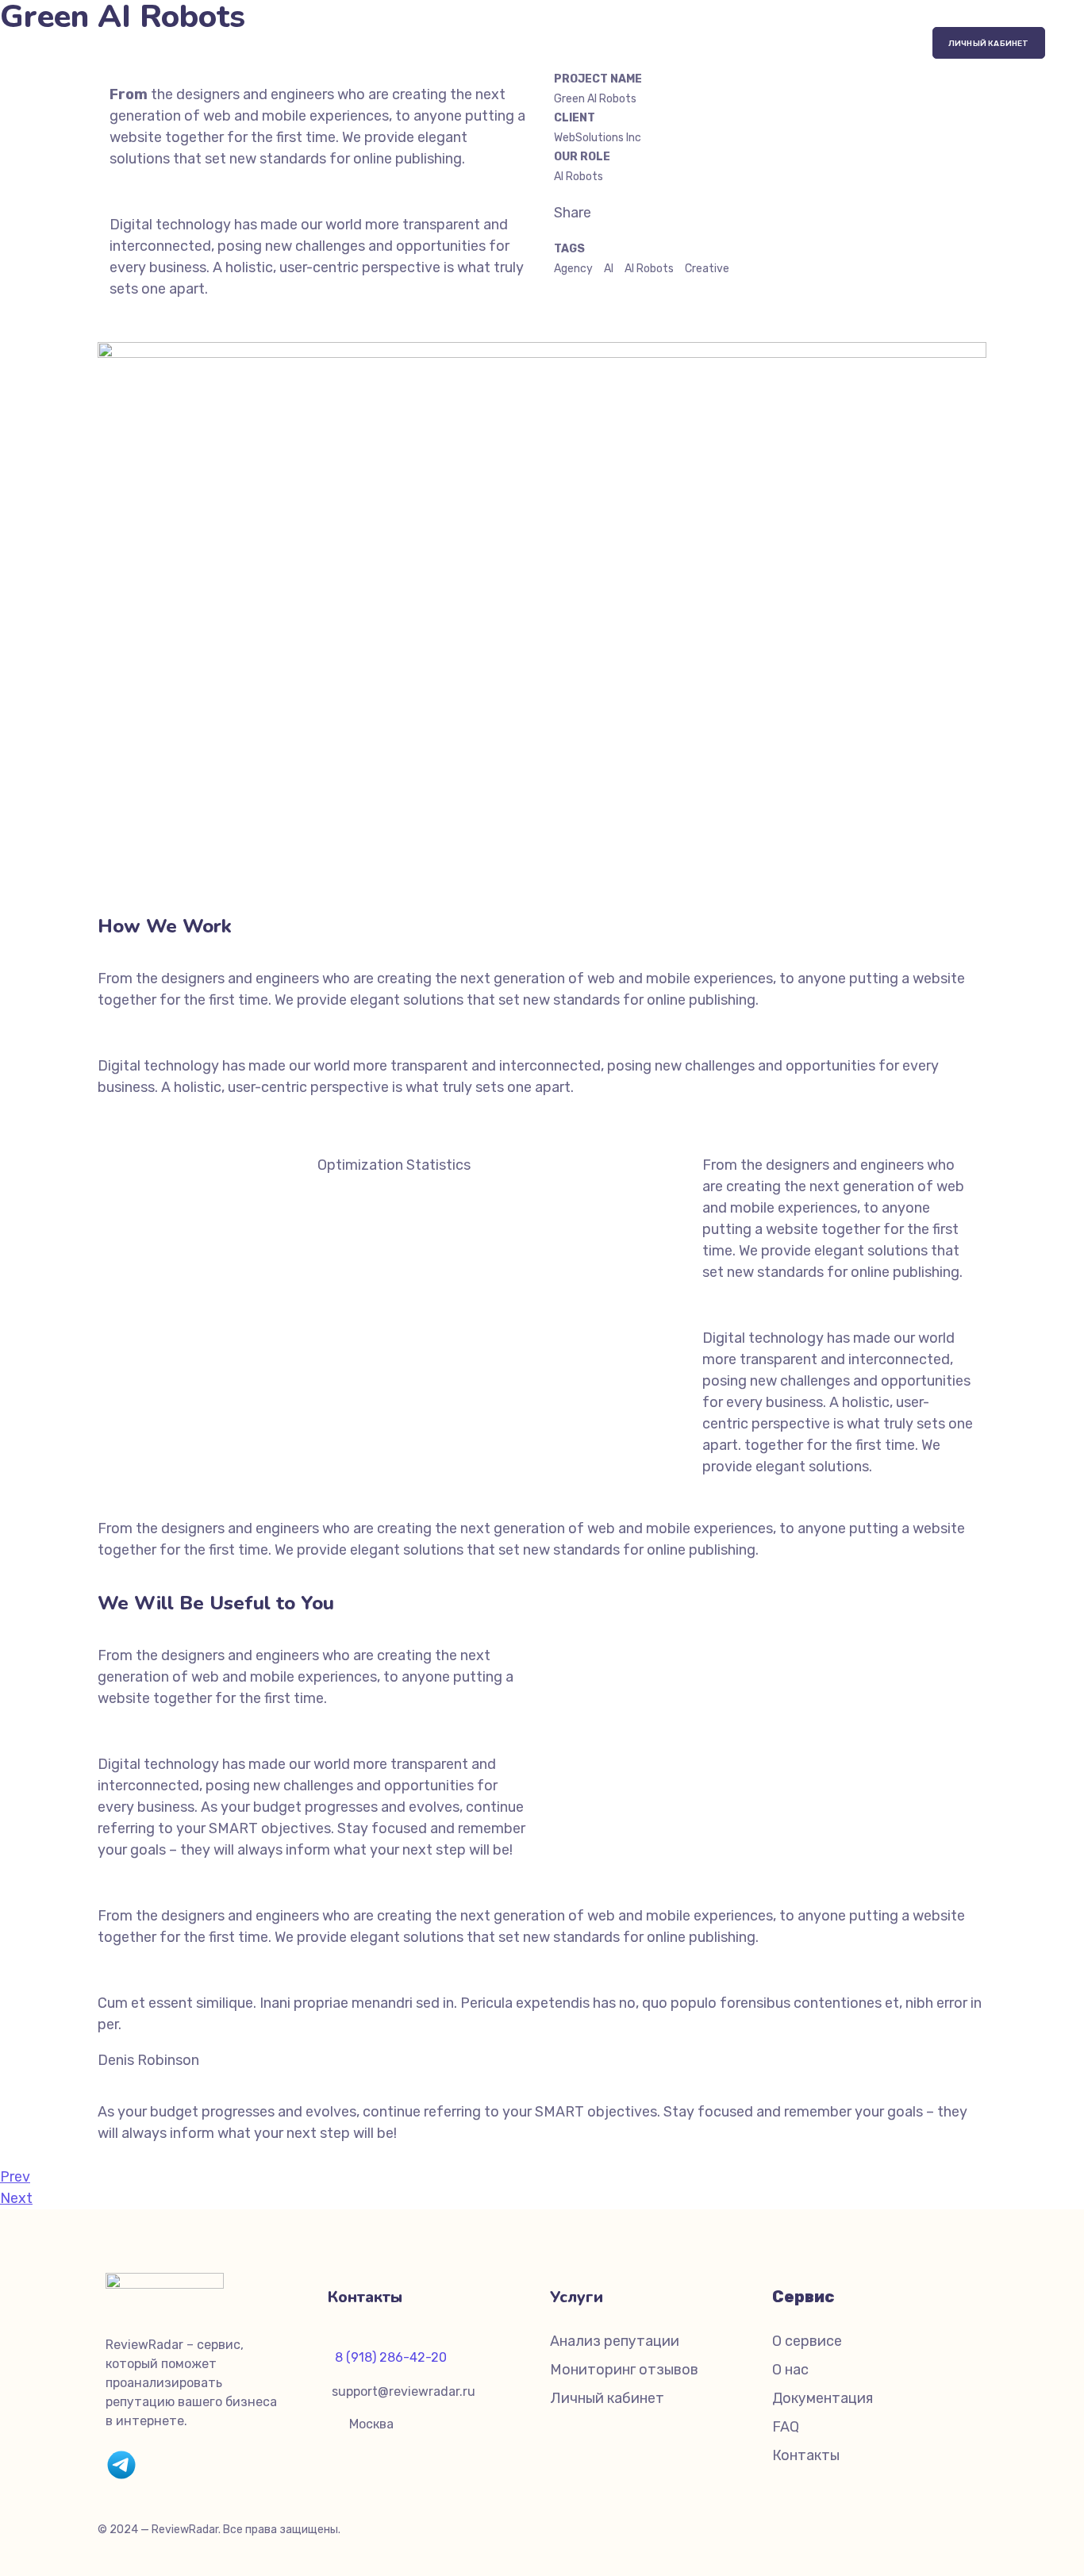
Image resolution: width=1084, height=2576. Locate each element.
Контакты (806, 2455)
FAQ (786, 2427)
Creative (707, 269)
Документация (823, 2398)
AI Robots (649, 269)
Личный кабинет (607, 2398)
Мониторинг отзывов (624, 2370)
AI (609, 269)
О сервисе (807, 2341)
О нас (790, 2370)
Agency (573, 269)
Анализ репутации (615, 2341)
